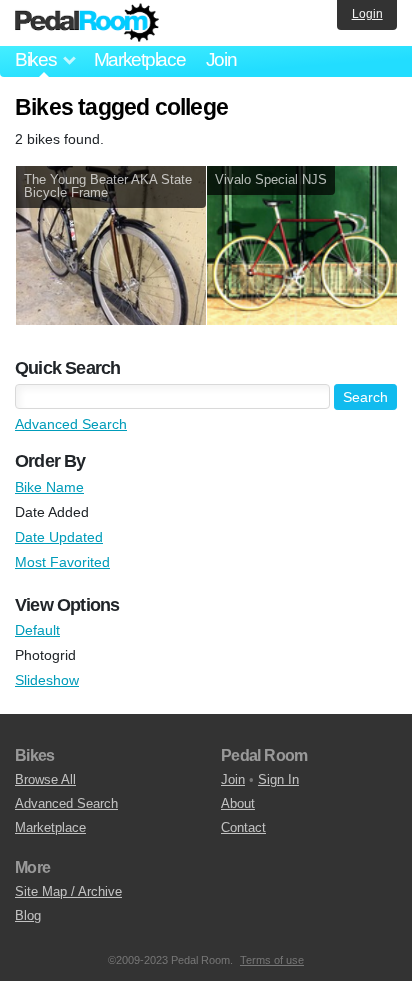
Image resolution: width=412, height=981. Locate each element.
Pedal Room (87, 23)
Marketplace (140, 59)
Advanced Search (71, 424)
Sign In (278, 779)
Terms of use (272, 960)
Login (367, 14)
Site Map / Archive (68, 891)
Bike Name (49, 487)
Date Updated (59, 537)
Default (37, 630)
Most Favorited (62, 562)
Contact (243, 827)
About (238, 803)
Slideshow (47, 680)
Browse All (45, 779)
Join (221, 59)
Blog (28, 915)
